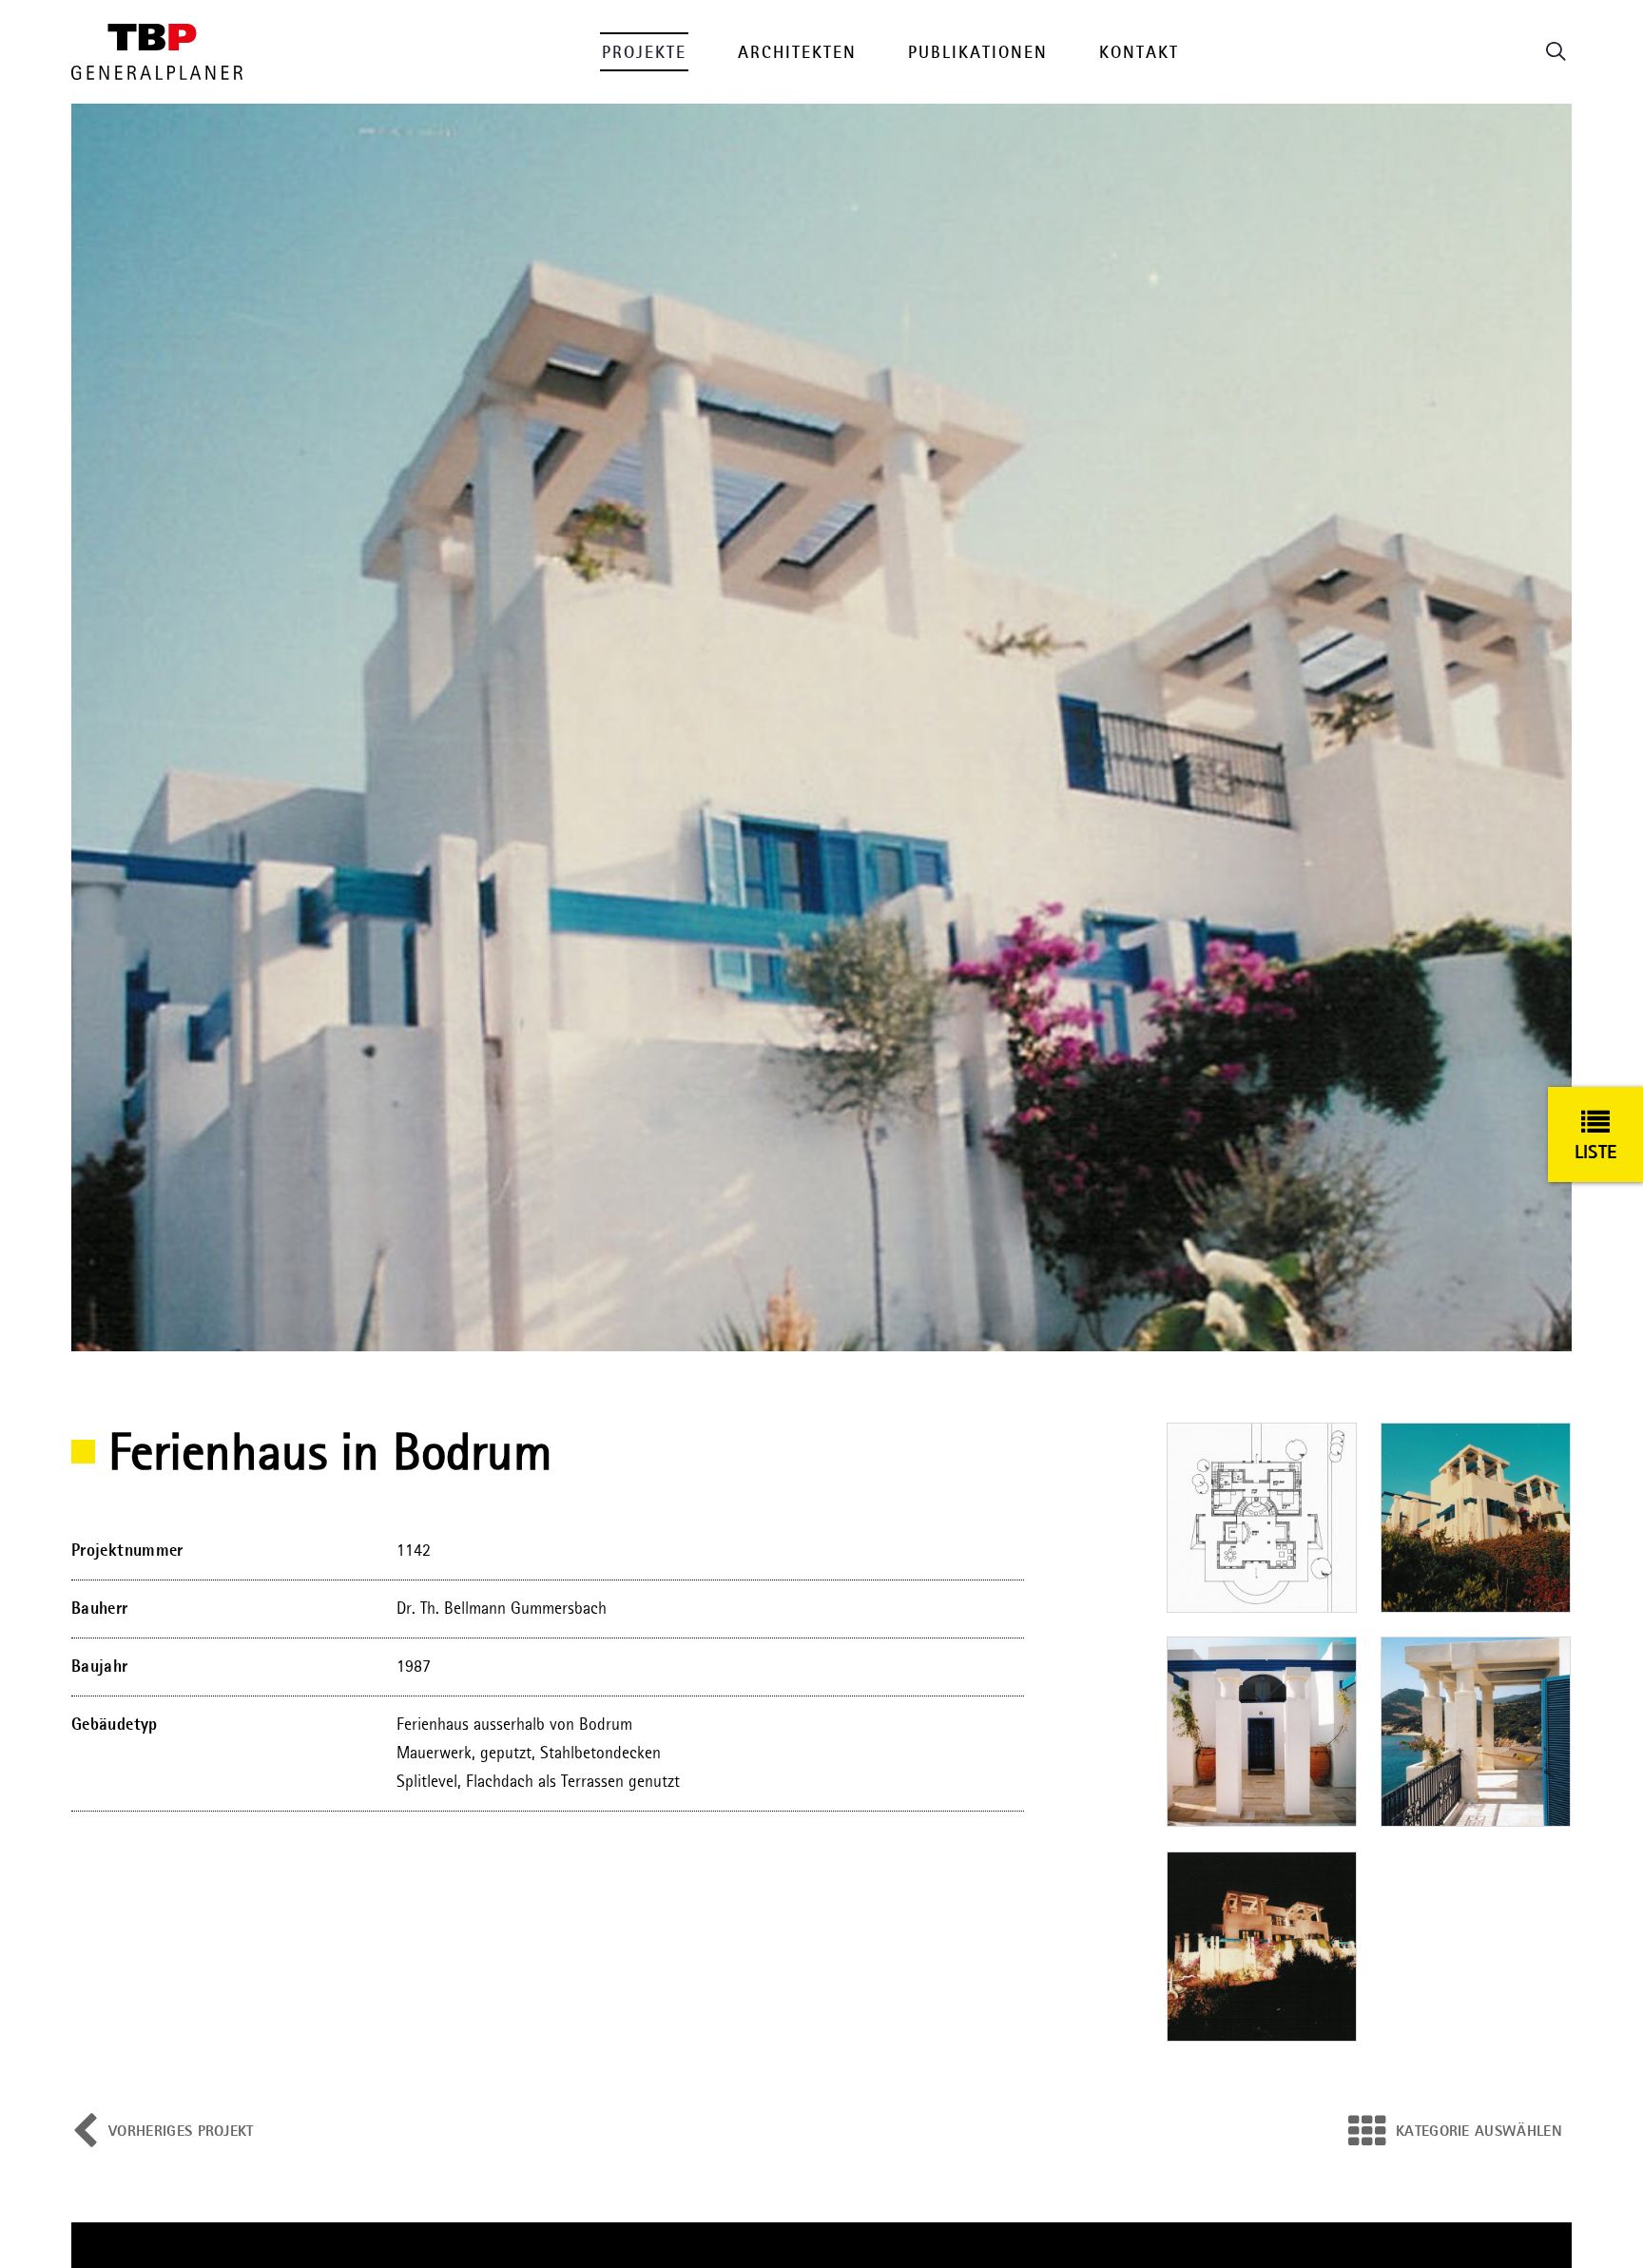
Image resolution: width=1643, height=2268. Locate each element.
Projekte (644, 53)
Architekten (797, 53)
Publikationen (978, 53)
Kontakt (1139, 53)
